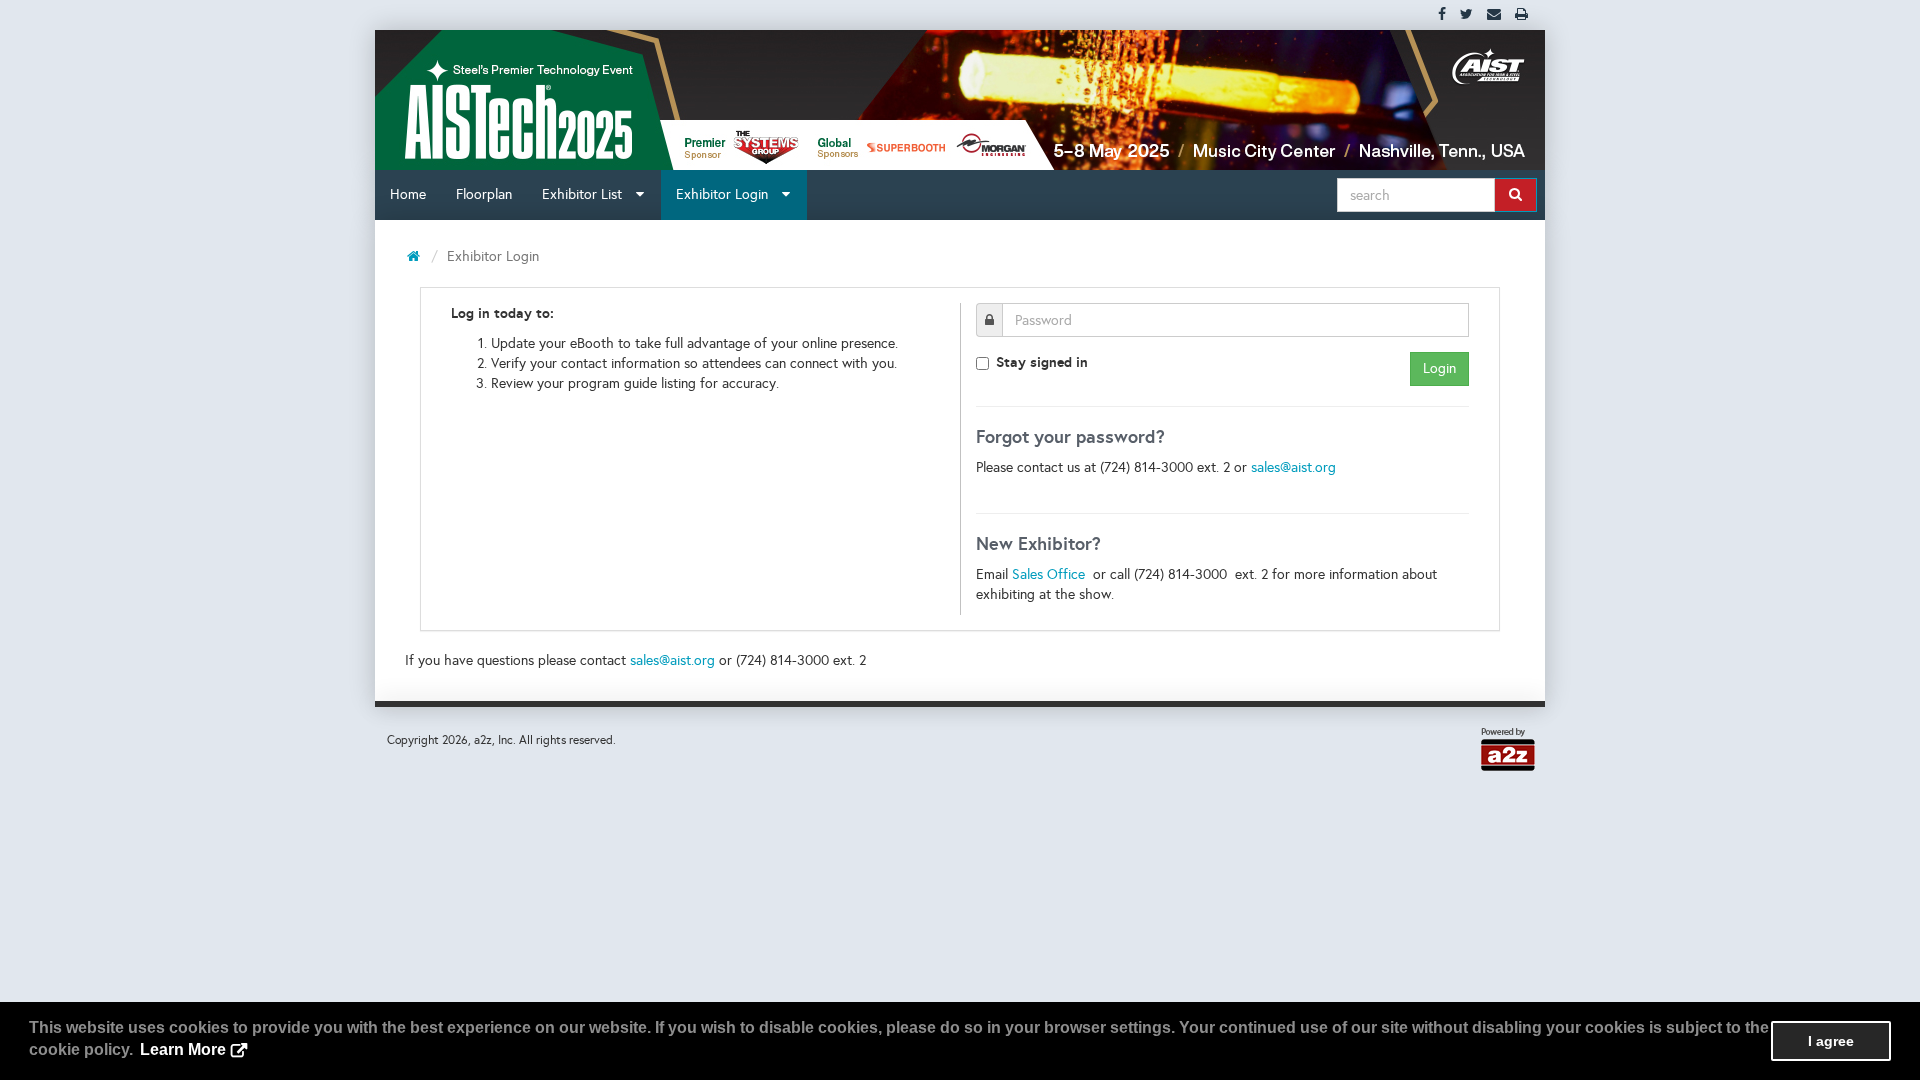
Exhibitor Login (728, 194)
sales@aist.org (1293, 467)
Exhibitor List (588, 194)
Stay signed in (1042, 362)
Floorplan (484, 194)
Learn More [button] (183, 1049)
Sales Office (1050, 574)
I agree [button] (1831, 1041)
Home (408, 194)
